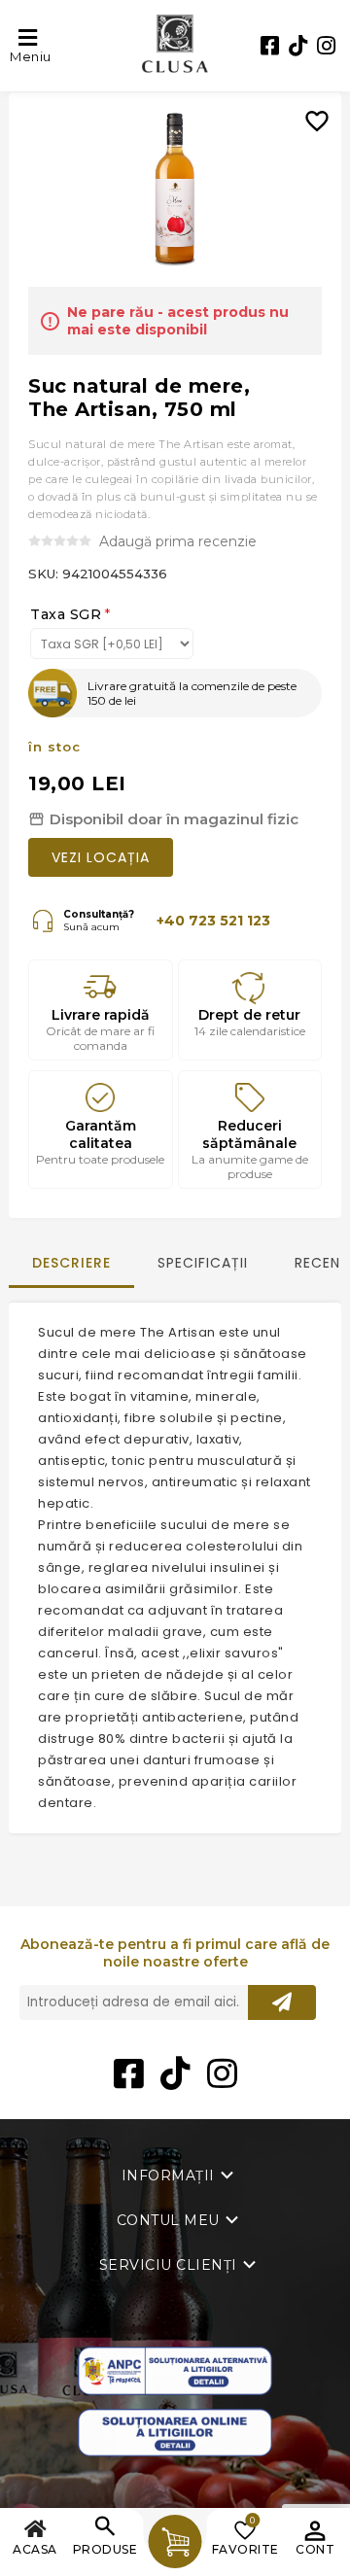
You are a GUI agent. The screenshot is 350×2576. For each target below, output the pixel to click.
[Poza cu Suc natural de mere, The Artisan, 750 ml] (175, 190)
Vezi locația (101, 857)
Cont (315, 2549)
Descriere (71, 1263)
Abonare (282, 2002)
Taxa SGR (66, 614)
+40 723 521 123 (213, 921)
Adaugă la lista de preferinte (324, 107)
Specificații (203, 1263)
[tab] (71, 1272)
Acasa (35, 2549)
